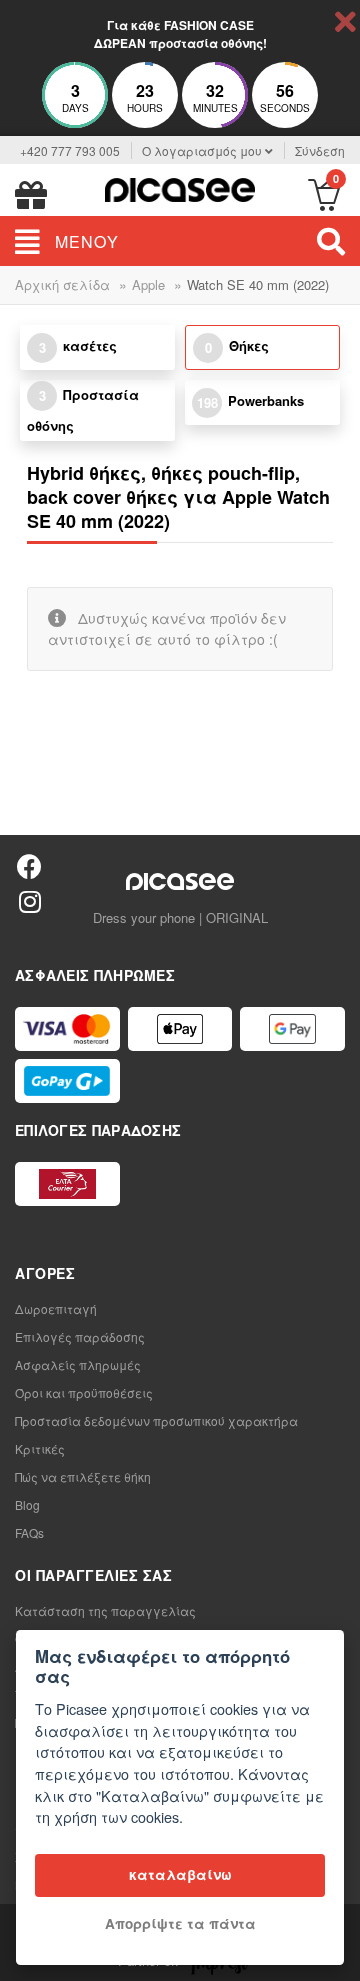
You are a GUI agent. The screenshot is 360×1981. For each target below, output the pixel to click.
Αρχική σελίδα (62, 284)
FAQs (29, 1532)
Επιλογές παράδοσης (80, 1336)
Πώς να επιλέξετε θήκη (83, 1476)
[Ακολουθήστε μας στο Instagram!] (29, 900)
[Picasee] (180, 187)
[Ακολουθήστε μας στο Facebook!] (29, 865)
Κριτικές (40, 1448)
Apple (148, 284)
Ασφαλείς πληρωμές (78, 1364)
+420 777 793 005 (70, 150)
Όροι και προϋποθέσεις (84, 1392)
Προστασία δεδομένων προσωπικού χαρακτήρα (156, 1420)
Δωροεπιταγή (56, 1308)
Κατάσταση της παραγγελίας (105, 1610)
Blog (27, 1504)
